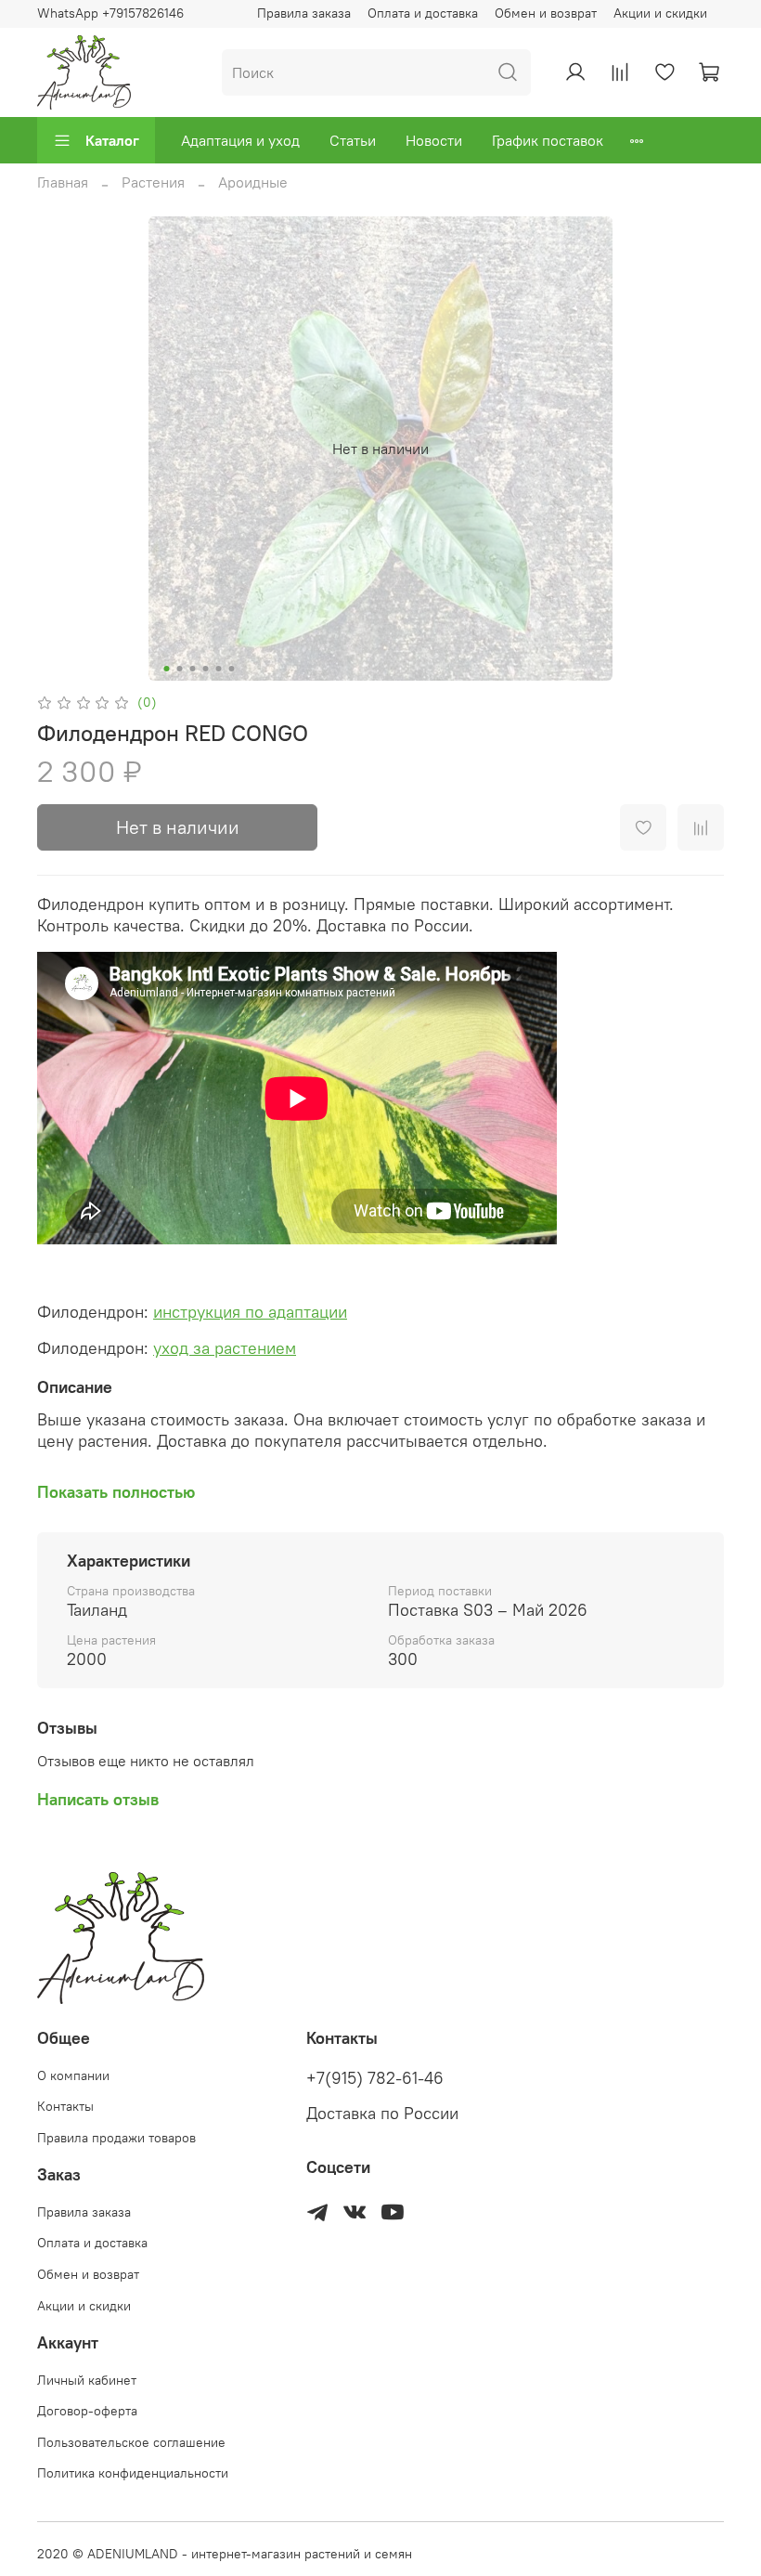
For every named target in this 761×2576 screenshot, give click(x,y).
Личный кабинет (87, 2380)
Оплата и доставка (423, 13)
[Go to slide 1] (167, 669)
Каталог (112, 140)
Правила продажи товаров (116, 2138)
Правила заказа (304, 13)
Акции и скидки (660, 13)
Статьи (353, 140)
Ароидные (253, 182)
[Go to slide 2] (180, 669)
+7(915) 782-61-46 (375, 2078)
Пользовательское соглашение (131, 2442)
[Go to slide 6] (232, 669)
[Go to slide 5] (219, 669)
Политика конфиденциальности (133, 2473)
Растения (153, 182)
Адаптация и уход (240, 140)
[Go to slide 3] (193, 669)
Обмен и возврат (546, 13)
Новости (434, 140)
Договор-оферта (87, 2411)
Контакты (65, 2106)
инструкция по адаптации (250, 1312)
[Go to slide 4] (206, 669)
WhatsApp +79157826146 (110, 13)
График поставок (548, 140)
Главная (63, 182)
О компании (73, 2075)
